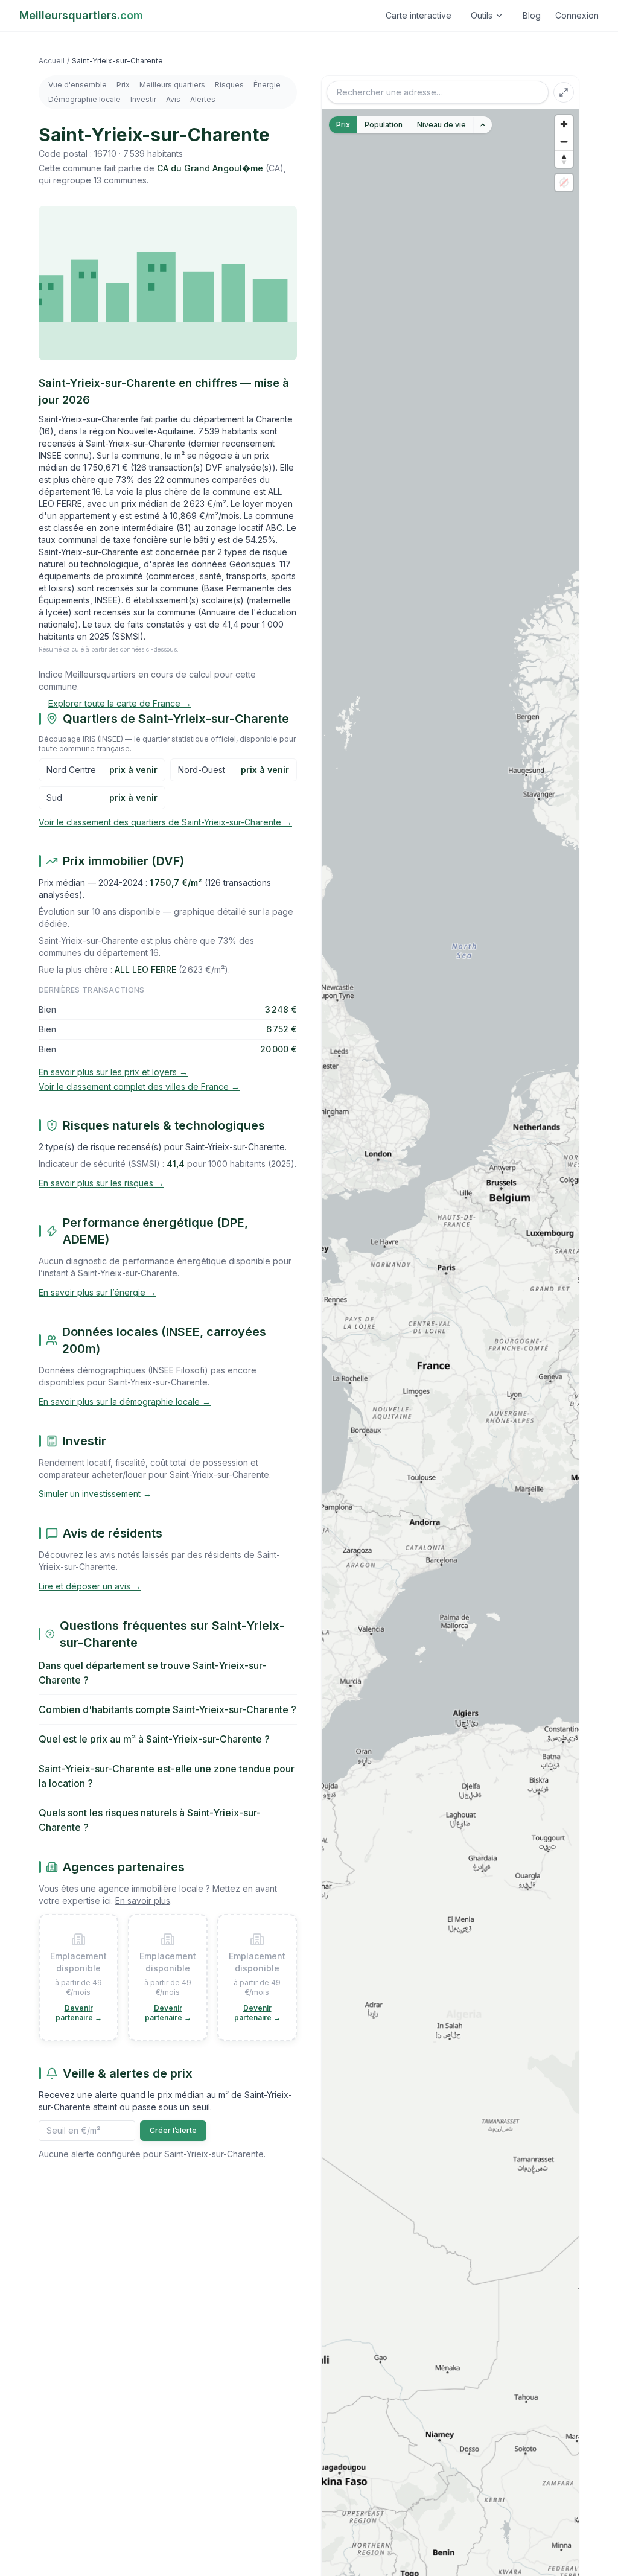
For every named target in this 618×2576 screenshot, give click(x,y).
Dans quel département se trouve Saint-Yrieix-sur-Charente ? (152, 1673)
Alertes (203, 99)
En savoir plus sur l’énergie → (97, 1292)
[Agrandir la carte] (564, 92)
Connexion (577, 15)
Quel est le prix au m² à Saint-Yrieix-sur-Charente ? (154, 1739)
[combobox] (438, 92)
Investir (143, 99)
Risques (229, 85)
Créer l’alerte (173, 2130)
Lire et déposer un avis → (90, 1586)
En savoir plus (143, 1900)
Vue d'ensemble (78, 85)
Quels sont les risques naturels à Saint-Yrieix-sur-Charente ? (150, 1820)
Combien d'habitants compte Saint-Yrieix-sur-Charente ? (167, 1709)
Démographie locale (84, 99)
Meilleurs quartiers (172, 85)
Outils (482, 15)
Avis (173, 99)
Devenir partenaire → (79, 2013)
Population (384, 125)
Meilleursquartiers (81, 15)
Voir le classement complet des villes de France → (139, 1086)
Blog (532, 15)
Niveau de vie (441, 125)
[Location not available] (564, 183)
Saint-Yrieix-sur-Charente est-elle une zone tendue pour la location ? (167, 1776)
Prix (123, 85)
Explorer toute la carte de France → (120, 703)
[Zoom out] (564, 142)
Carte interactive (419, 15)
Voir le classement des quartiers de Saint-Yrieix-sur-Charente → (165, 822)
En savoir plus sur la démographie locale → (125, 1401)
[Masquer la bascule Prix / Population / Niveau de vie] (483, 125)
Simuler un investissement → (95, 1494)
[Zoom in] (564, 124)
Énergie (267, 85)
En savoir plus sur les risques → (101, 1183)
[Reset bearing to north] (564, 159)
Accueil (52, 61)
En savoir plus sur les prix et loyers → (113, 1072)
